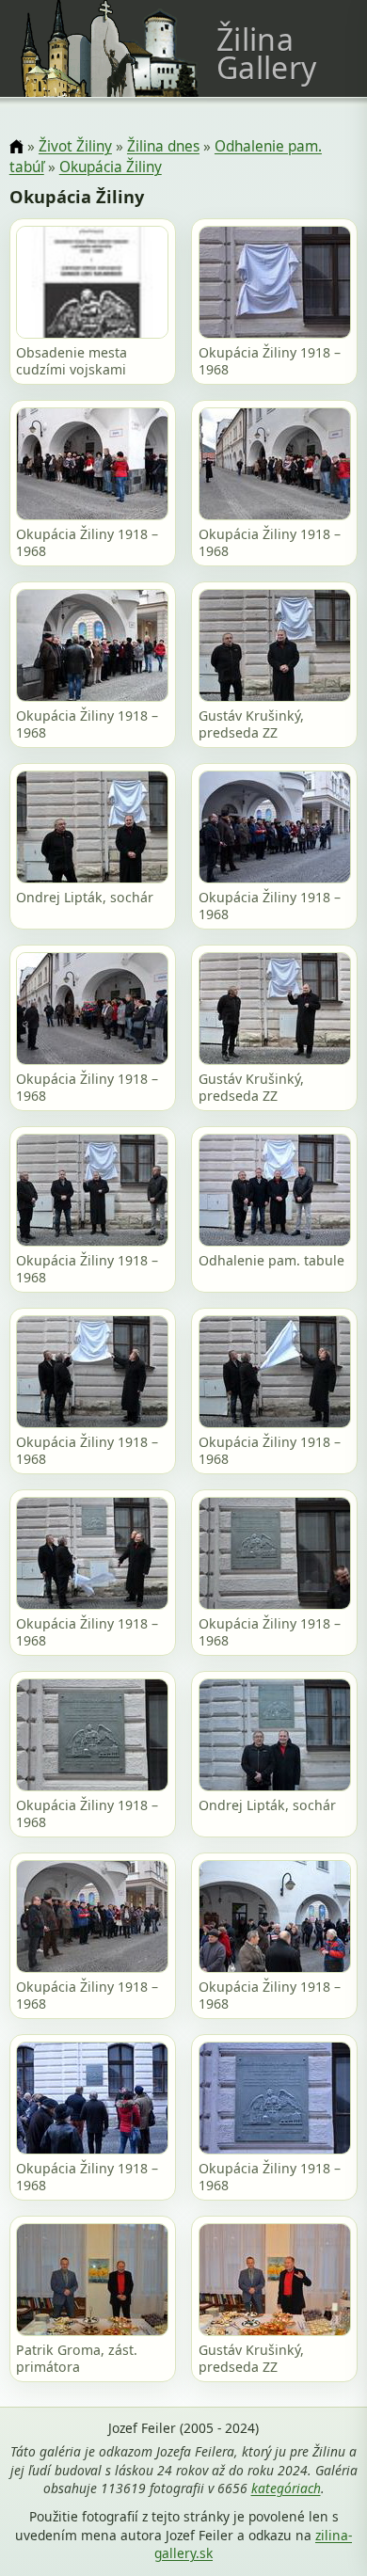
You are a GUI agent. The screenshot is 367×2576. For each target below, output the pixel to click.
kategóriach (286, 2488)
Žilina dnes (163, 146)
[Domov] (16, 147)
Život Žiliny (75, 146)
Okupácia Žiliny (111, 167)
